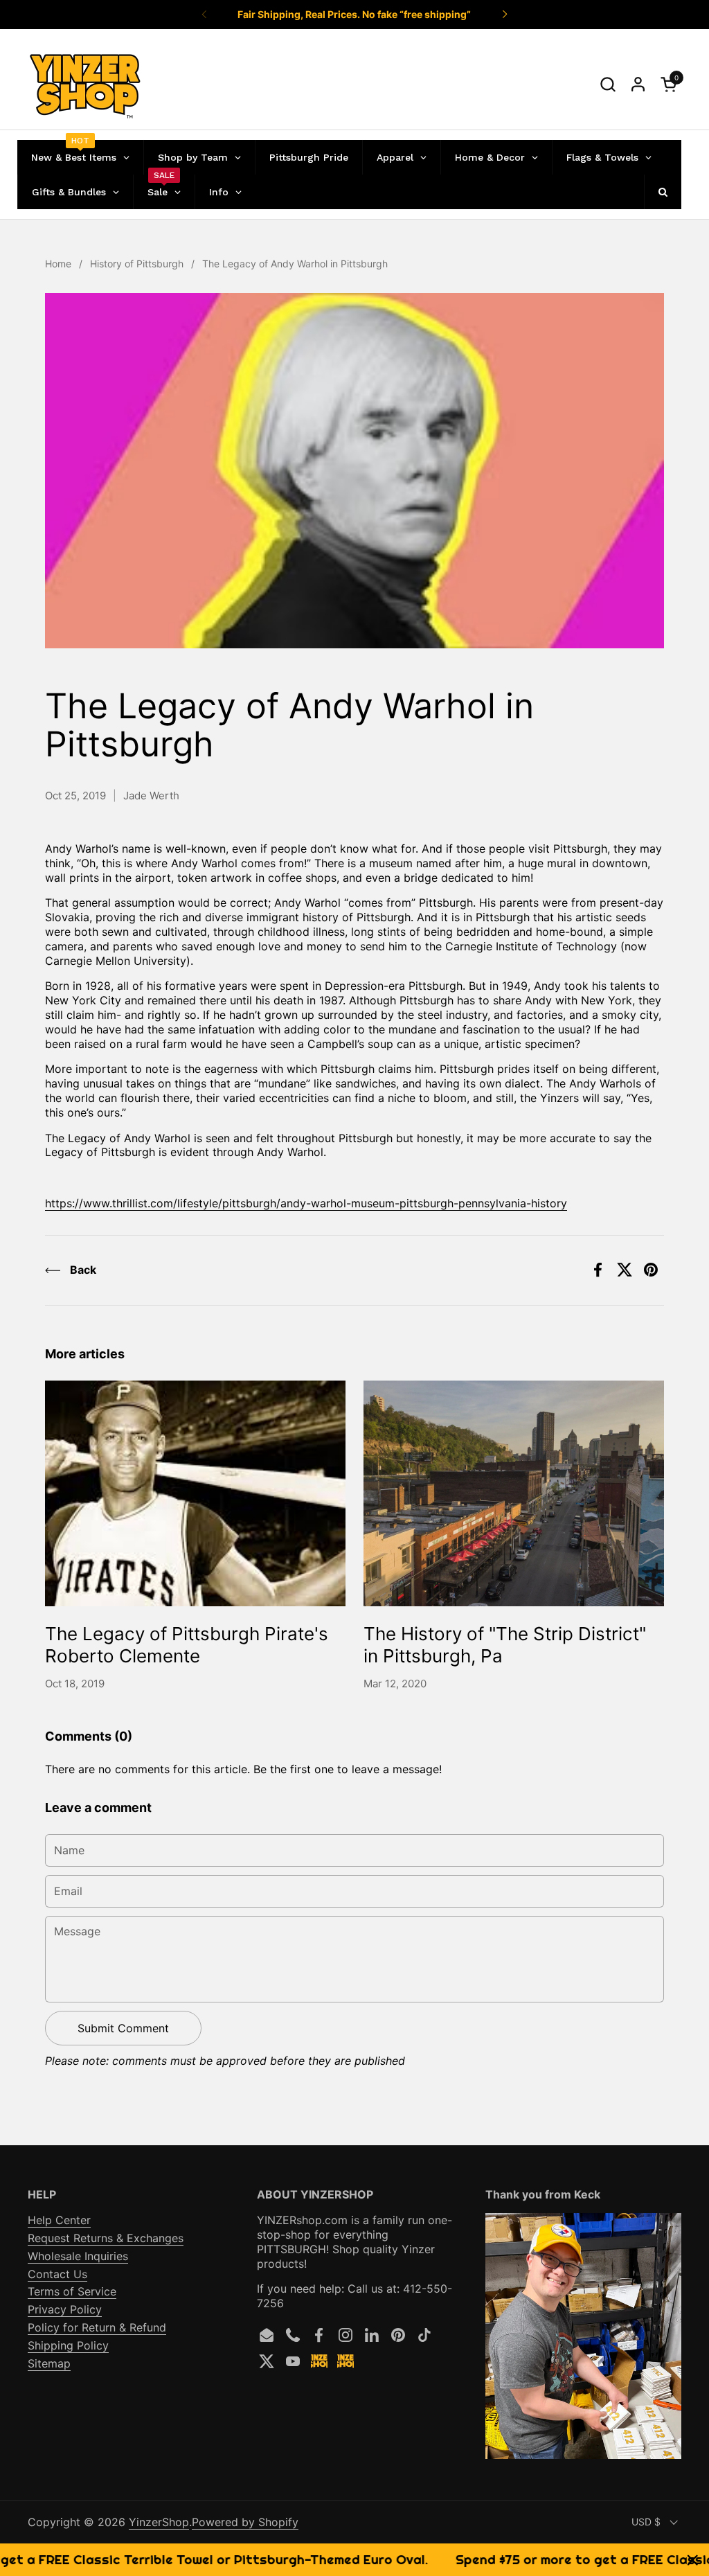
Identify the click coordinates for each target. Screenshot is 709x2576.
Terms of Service (72, 2291)
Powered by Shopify (245, 2522)
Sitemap (49, 2363)
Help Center (59, 2220)
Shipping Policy (68, 2345)
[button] (608, 84)
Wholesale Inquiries (78, 2256)
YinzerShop (159, 2522)
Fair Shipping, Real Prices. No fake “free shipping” (354, 14)
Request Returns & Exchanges (106, 2238)
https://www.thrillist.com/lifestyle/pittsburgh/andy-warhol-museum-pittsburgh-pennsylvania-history (306, 1203)
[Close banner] (693, 2560)
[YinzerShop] (86, 85)
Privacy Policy (65, 2309)
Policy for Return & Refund (97, 2327)
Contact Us (57, 2274)
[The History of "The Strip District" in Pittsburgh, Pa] (514, 1493)
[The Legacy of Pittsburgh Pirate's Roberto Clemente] (195, 1493)
